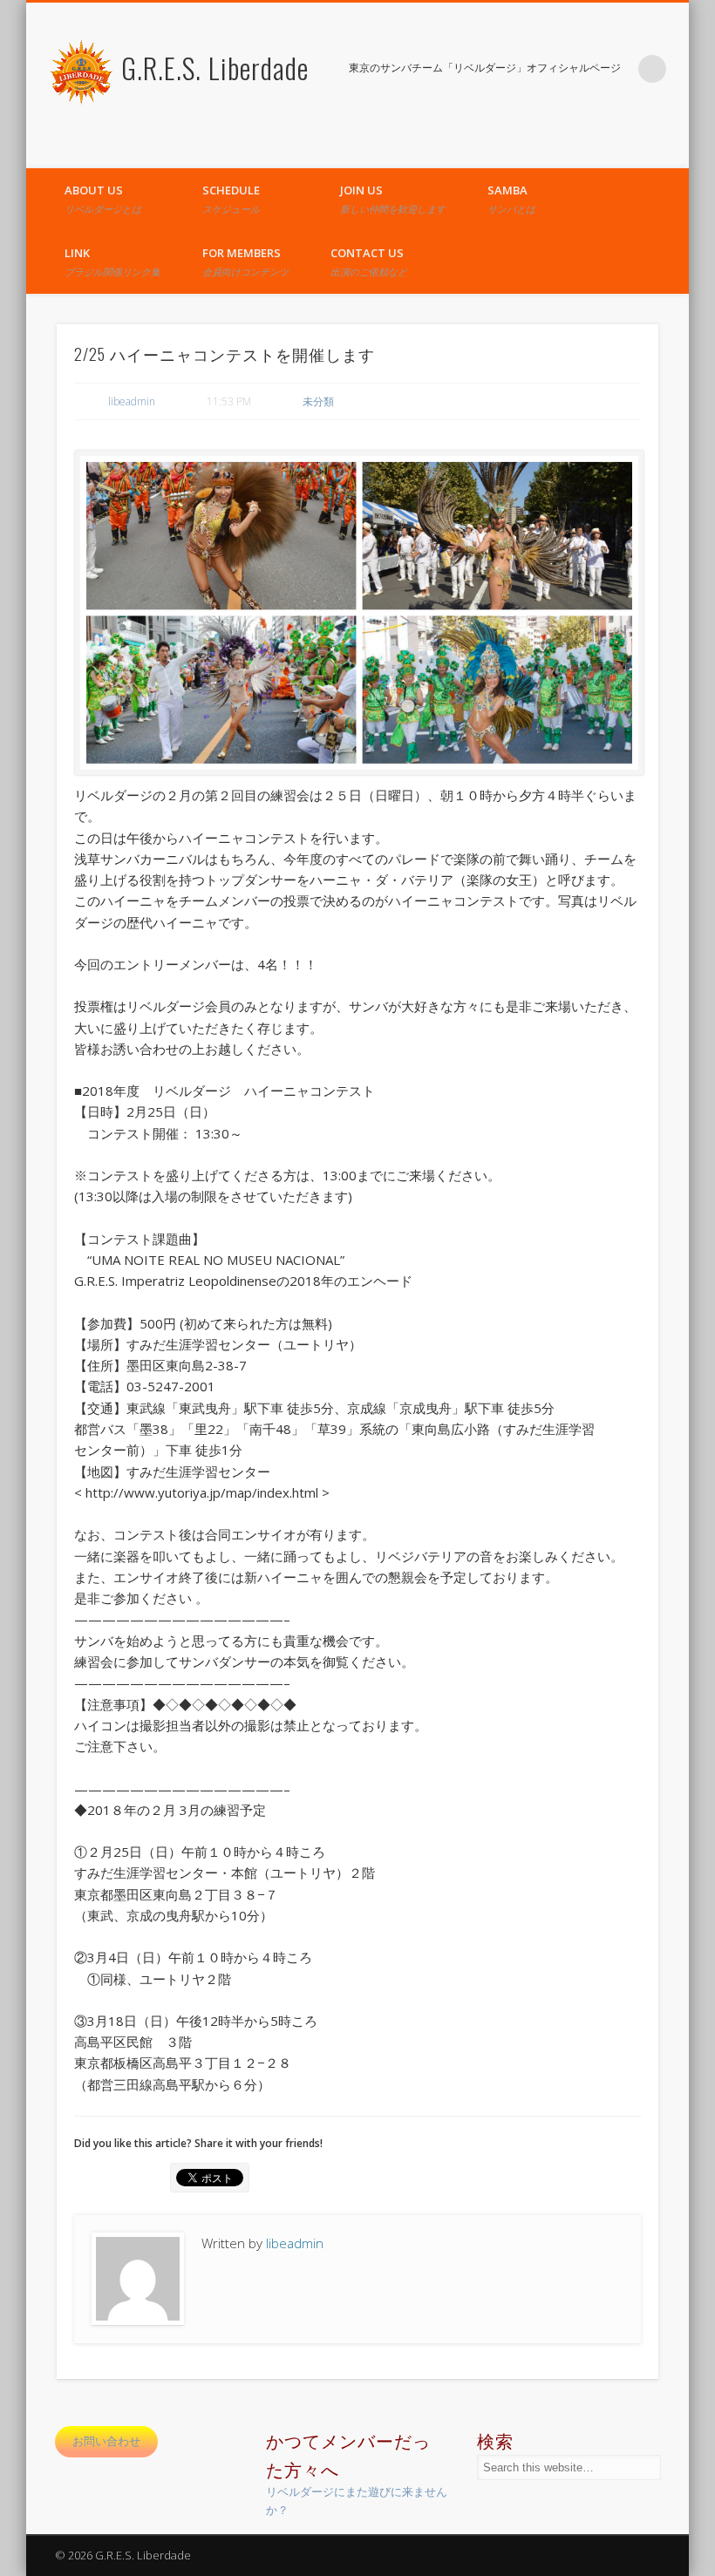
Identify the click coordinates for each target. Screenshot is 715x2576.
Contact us (369, 262)
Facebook (670, 149)
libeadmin (132, 401)
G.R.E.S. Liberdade (215, 68)
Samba (511, 199)
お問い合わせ (106, 2441)
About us (112, 199)
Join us (393, 199)
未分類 (318, 401)
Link (112, 262)
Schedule (250, 199)
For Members (245, 262)
